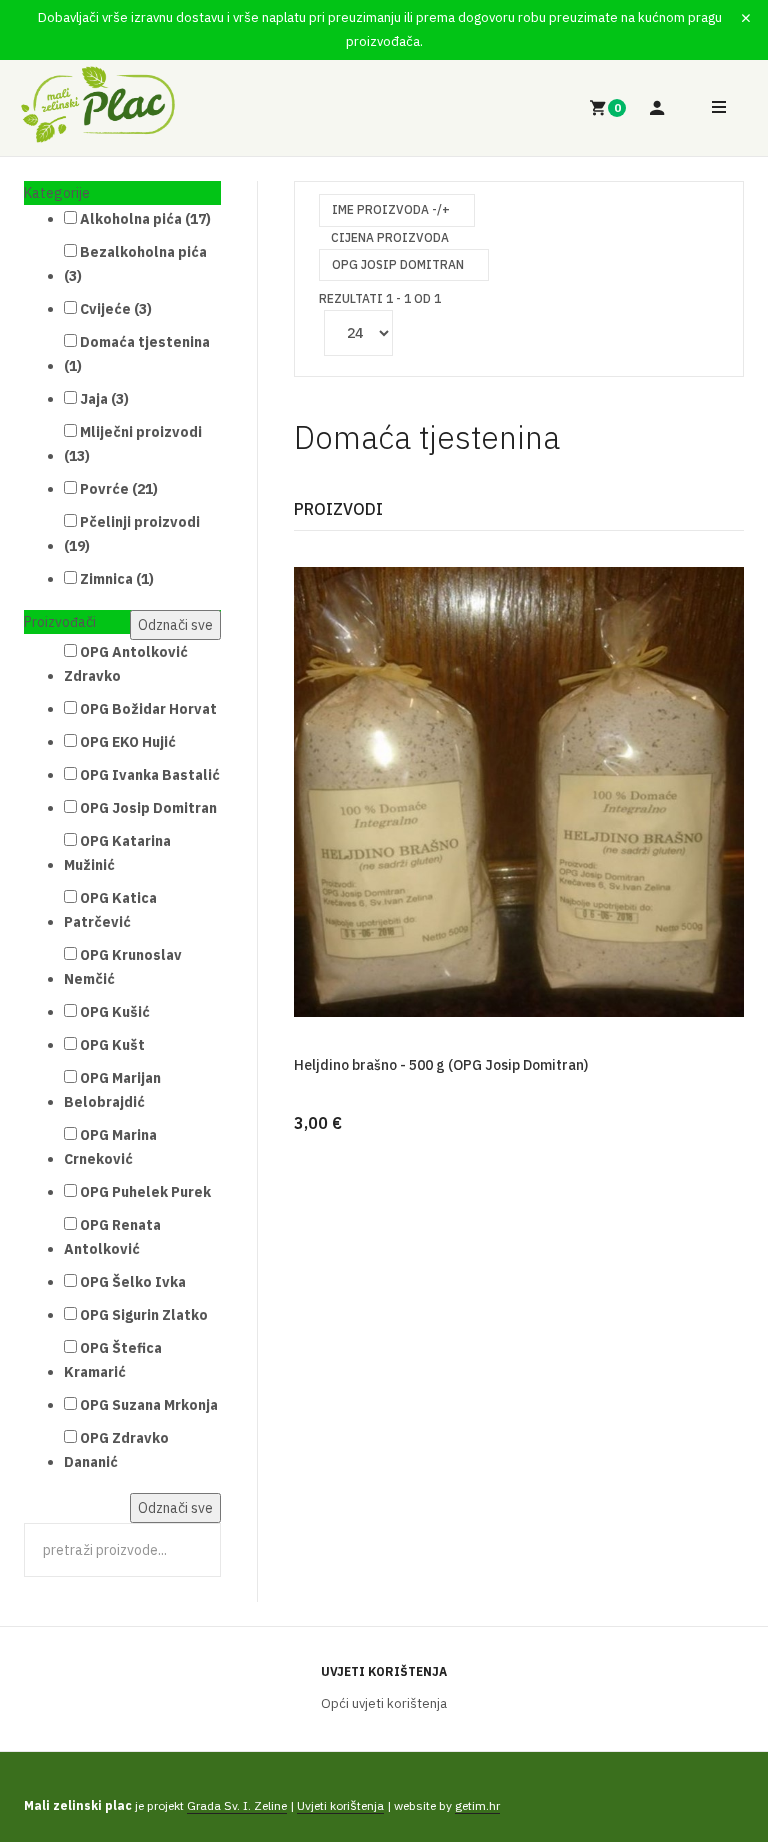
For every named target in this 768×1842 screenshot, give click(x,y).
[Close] (746, 18)
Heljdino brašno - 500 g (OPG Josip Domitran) (441, 1065)
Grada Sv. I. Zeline (237, 1805)
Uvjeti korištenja (384, 1671)
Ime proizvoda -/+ (391, 209)
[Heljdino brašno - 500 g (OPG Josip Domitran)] (519, 791)
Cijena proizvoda (390, 237)
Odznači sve (175, 625)
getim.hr (477, 1805)
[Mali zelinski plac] (98, 104)
